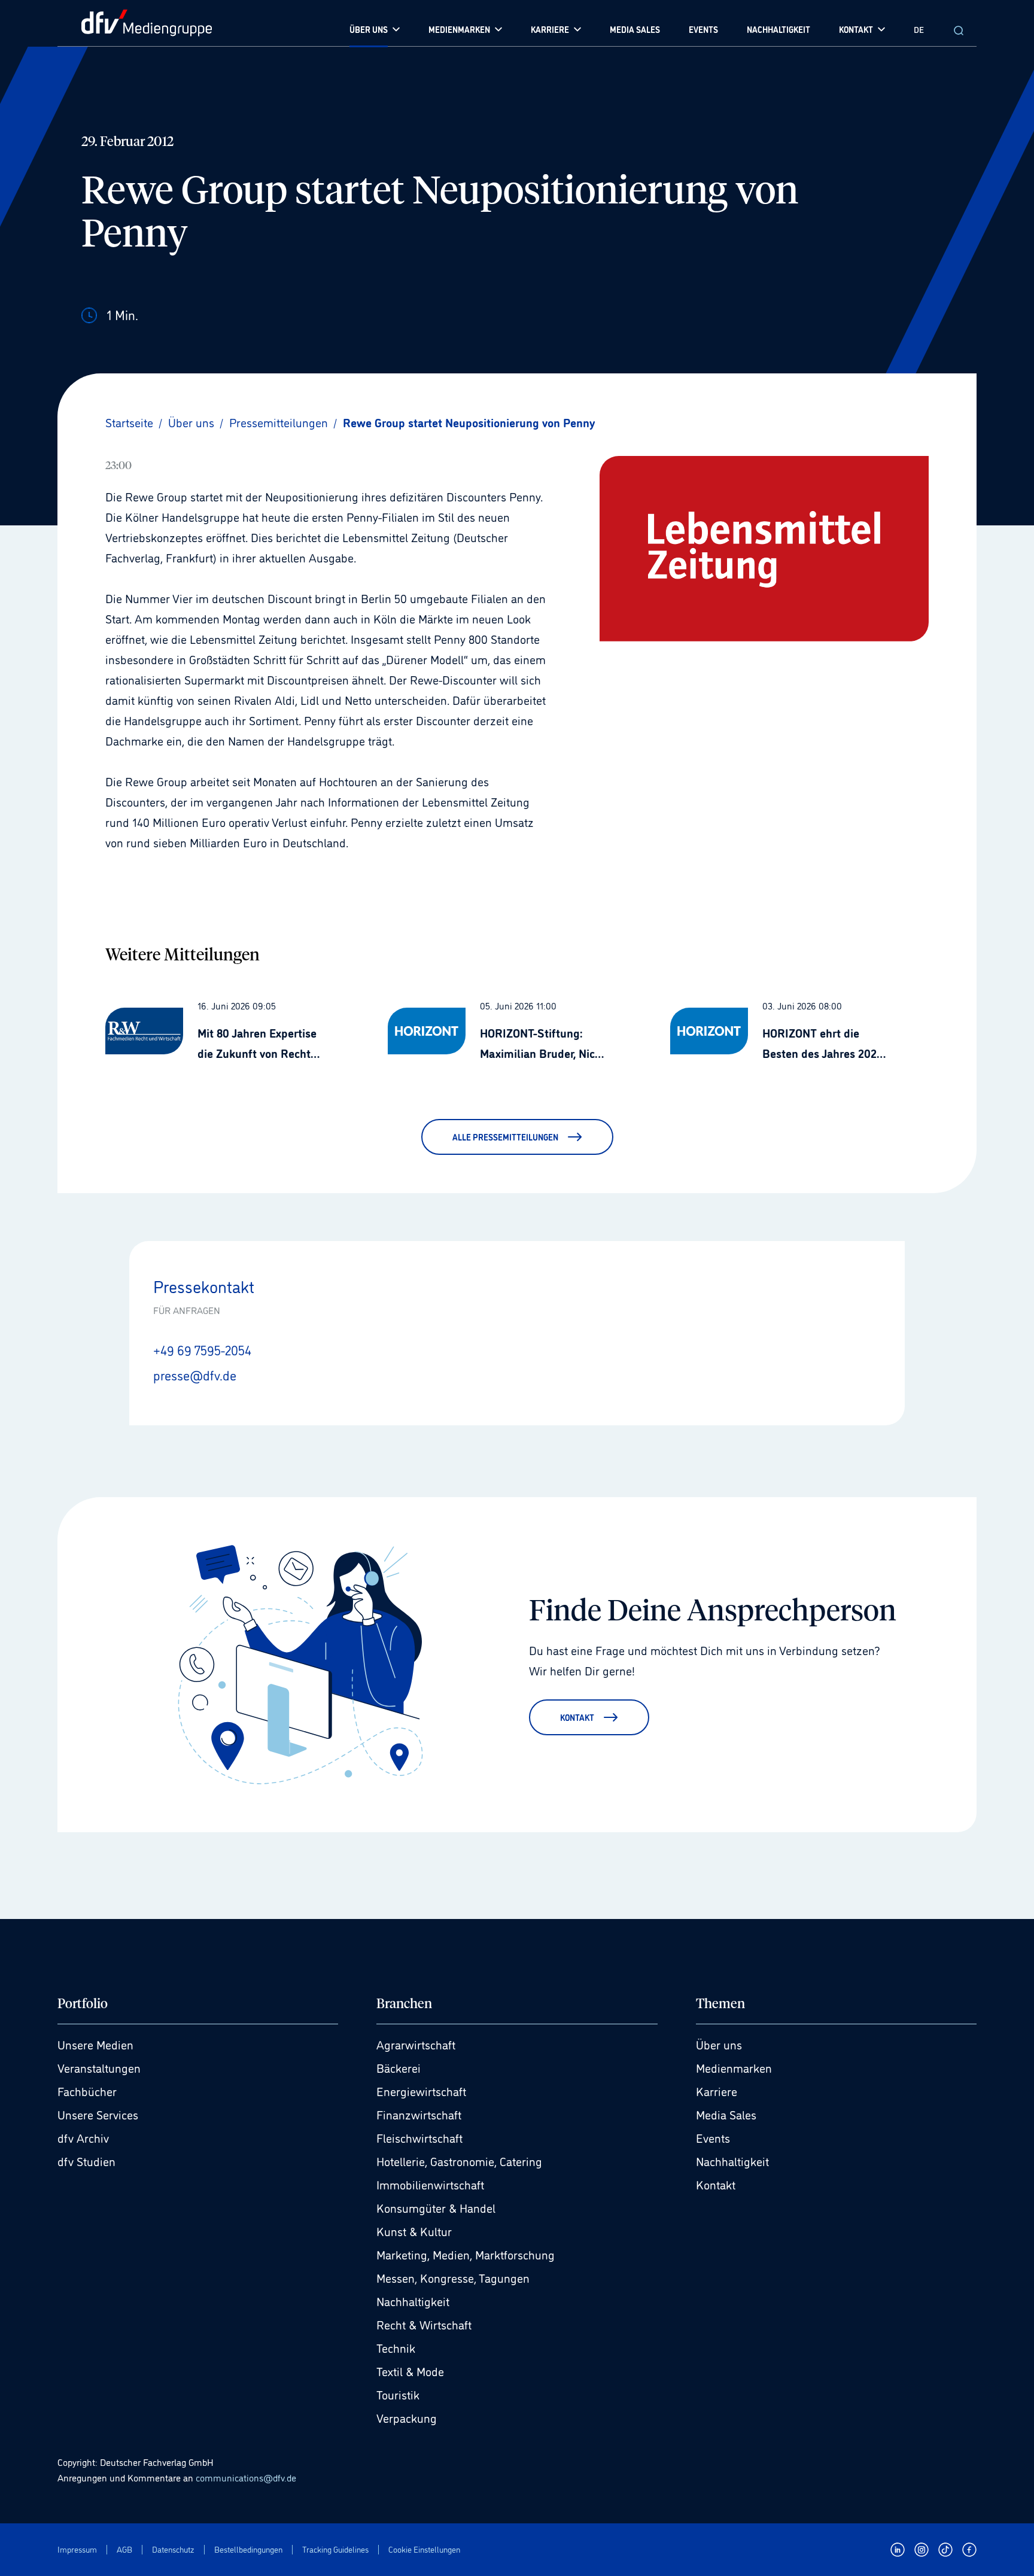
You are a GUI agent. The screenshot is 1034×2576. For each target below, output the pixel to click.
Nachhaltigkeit (413, 2301)
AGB (124, 2549)
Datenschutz (173, 2549)
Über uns (719, 2044)
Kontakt (716, 2184)
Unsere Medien (95, 2044)
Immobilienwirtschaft (430, 2184)
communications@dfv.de (246, 2477)
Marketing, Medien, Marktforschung (466, 2254)
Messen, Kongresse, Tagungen (453, 2277)
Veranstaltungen (99, 2067)
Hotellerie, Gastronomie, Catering (459, 2161)
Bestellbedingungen (248, 2549)
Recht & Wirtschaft (424, 2324)
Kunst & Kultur (414, 2231)
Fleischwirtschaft (419, 2137)
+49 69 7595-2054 (202, 1349)
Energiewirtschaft (421, 2091)
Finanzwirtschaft (419, 2114)
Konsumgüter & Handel (436, 2207)
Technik (396, 2347)
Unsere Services (98, 2114)
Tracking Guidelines (335, 2549)
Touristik (398, 2394)
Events (713, 2137)
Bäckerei (399, 2067)
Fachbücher (87, 2091)
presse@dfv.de (195, 1374)
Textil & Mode (410, 2371)
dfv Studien (86, 2161)
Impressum (77, 2549)
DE (919, 29)
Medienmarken (734, 2067)
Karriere (717, 2091)
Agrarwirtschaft (416, 2044)
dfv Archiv (83, 2137)
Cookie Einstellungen (424, 2549)
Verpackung (407, 2417)
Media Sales (726, 2114)
